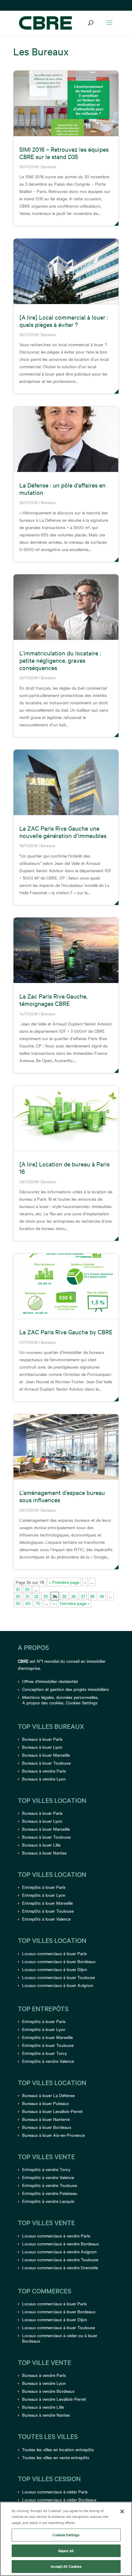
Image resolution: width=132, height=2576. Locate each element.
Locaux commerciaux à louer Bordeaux (59, 1961)
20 (27, 1589)
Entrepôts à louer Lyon (44, 1895)
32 (36, 1596)
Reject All (66, 2551)
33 (45, 1596)
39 (102, 1596)
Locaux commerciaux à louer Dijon (55, 1969)
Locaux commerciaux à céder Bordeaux (59, 2500)
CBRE (23, 1661)
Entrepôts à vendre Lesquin (48, 2201)
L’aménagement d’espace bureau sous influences (62, 1496)
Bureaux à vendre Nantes (46, 2415)
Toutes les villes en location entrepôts (58, 2449)
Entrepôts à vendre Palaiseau (50, 2193)
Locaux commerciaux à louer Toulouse (58, 1977)
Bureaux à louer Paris (42, 1739)
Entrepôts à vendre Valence (48, 2061)
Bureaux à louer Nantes (44, 1853)
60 (28, 1603)
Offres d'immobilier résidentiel (50, 1681)
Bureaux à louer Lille (41, 1845)
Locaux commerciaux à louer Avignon (58, 1985)
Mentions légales (38, 1697)
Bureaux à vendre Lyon (44, 1779)
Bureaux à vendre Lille (43, 2407)
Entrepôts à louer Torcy (45, 2053)
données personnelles (77, 1697)
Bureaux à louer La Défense (48, 2095)
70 (38, 1603)
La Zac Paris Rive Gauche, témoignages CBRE (53, 1000)
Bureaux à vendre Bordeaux (48, 2391)
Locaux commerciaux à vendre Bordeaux (60, 2244)
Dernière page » (75, 1603)
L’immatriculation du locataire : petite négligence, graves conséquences (60, 660)
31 (27, 1596)
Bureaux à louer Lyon (42, 1747)
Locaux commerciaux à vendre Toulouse (60, 2259)
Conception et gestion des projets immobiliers (66, 1689)
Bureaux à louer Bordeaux (47, 2127)
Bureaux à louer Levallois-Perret (52, 2111)
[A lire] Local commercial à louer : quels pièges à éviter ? (64, 321)
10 (18, 1589)
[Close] (122, 2511)
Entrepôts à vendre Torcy (46, 2169)
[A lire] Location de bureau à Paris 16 (64, 1168)
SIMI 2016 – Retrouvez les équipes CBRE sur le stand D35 (64, 153)
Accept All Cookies (66, 2566)
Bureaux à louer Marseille (46, 1755)
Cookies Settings (82, 1703)
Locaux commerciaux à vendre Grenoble (60, 2267)
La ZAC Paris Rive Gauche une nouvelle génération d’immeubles (63, 832)
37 (83, 1596)
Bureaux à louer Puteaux (45, 2103)
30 (18, 1596)
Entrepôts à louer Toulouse (48, 1911)
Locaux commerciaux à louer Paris (54, 1953)
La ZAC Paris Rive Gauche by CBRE (66, 1332)
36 (74, 1596)
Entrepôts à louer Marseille (47, 1903)
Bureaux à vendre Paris (44, 1771)
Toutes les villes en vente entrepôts (56, 2457)
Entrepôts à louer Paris (44, 1887)
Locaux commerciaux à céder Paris (55, 2492)
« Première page (64, 1582)
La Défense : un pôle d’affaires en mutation (62, 489)
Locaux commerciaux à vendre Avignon (59, 2252)
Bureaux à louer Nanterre (46, 2119)
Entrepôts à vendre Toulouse (50, 2185)
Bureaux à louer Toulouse (46, 1763)
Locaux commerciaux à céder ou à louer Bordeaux (60, 2338)
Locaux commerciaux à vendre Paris (56, 2236)
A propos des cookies (43, 1703)
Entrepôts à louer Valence (46, 1919)
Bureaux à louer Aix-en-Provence (53, 2135)
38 (92, 1596)
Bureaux (49, 166)
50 (18, 1603)
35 (64, 1596)
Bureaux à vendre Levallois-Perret (54, 2399)
